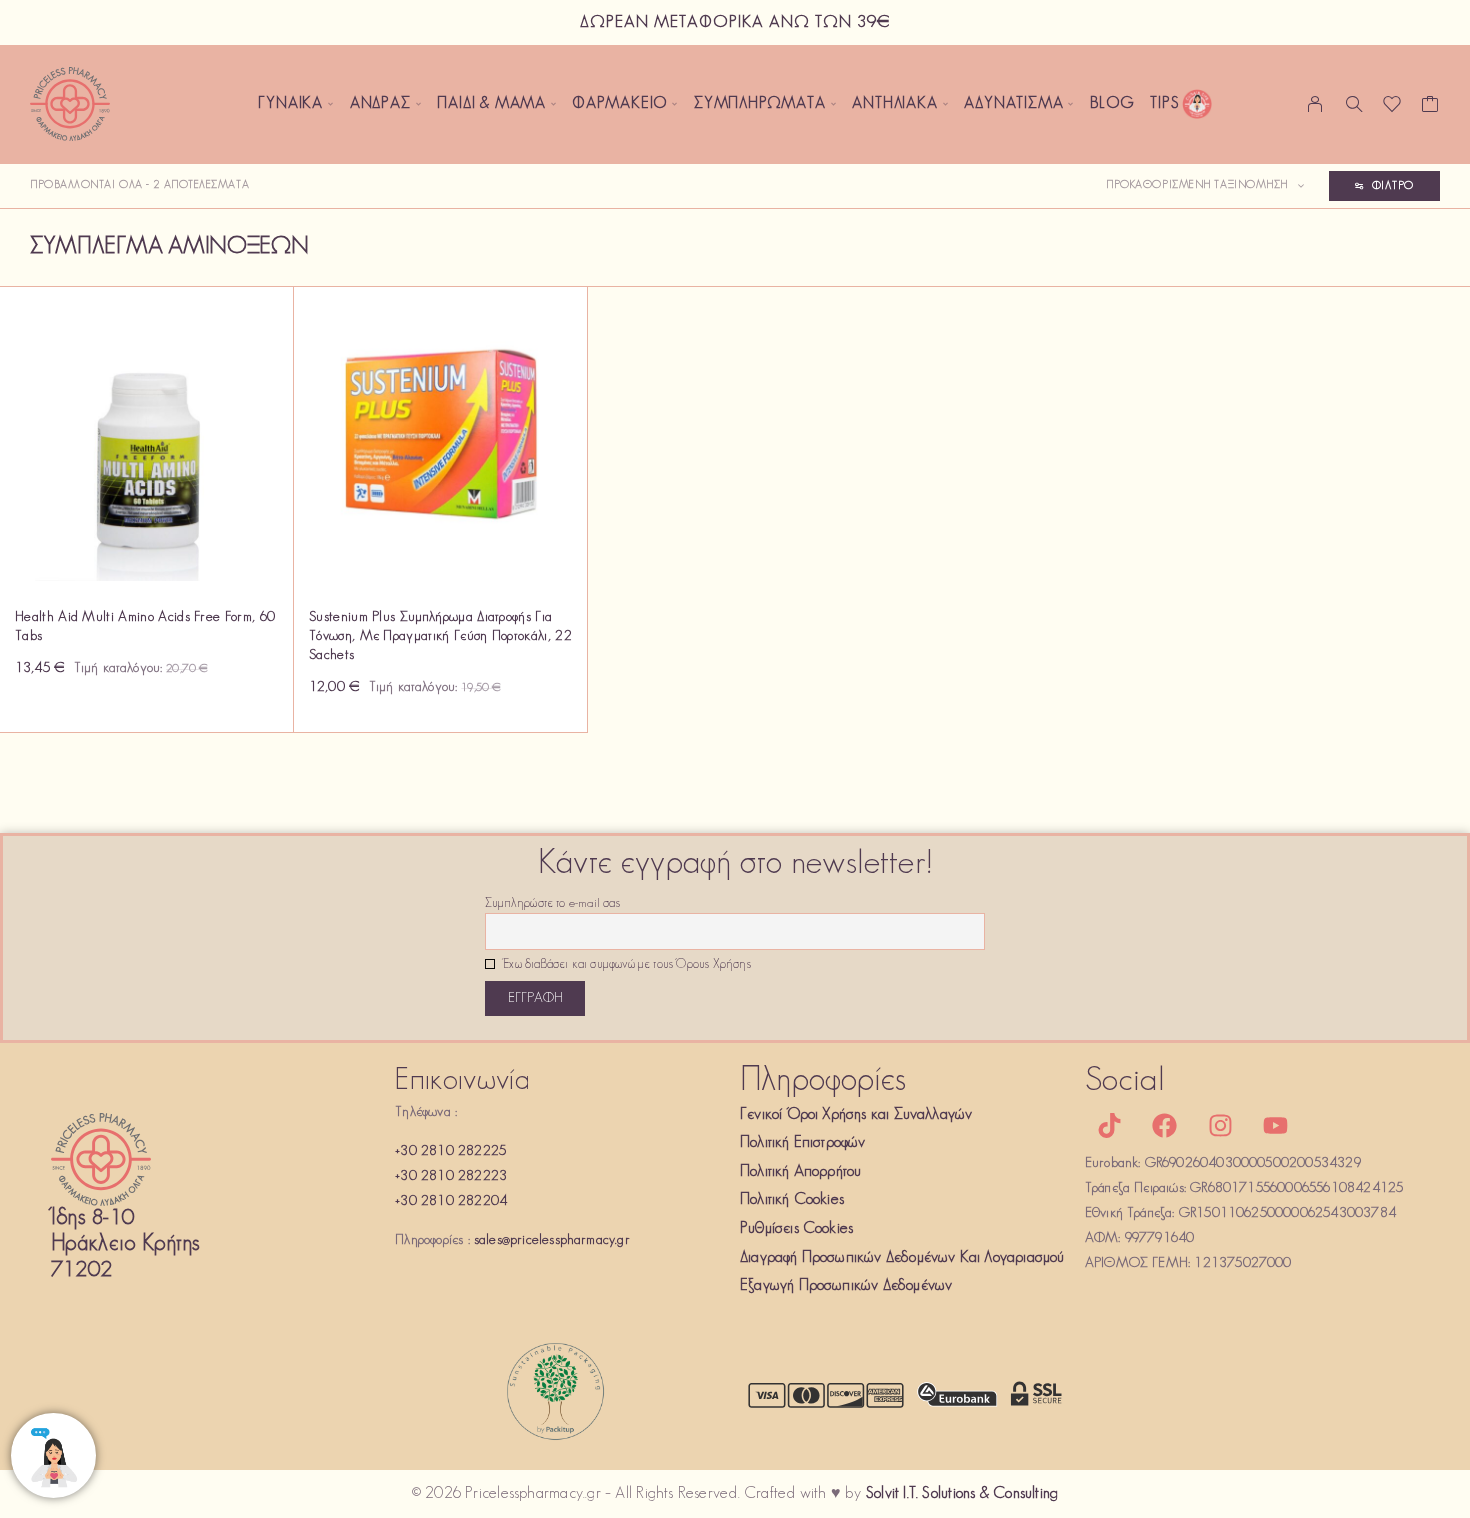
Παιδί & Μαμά (491, 104)
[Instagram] (1220, 1126)
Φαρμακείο (620, 104)
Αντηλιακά (894, 104)
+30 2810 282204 (451, 1201)
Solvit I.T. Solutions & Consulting (962, 1494)
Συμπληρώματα (760, 104)
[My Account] (1315, 104)
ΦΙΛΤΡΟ (1393, 186)
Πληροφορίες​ (823, 1081)
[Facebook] (1165, 1126)
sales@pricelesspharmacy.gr (552, 1240)
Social (1125, 1081)
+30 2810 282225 (450, 1151)
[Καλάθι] (1430, 109)
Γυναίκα (290, 104)
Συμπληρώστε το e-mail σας (552, 904)
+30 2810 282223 (451, 1176)
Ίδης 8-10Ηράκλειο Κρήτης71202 (125, 1244)
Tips (1164, 104)
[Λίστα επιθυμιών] (1392, 109)
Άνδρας (380, 104)
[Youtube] (1275, 1126)
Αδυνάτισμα (1013, 104)
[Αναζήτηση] (1354, 104)
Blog (1112, 104)
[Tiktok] (1110, 1126)
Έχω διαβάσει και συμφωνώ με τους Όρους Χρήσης (625, 965)
